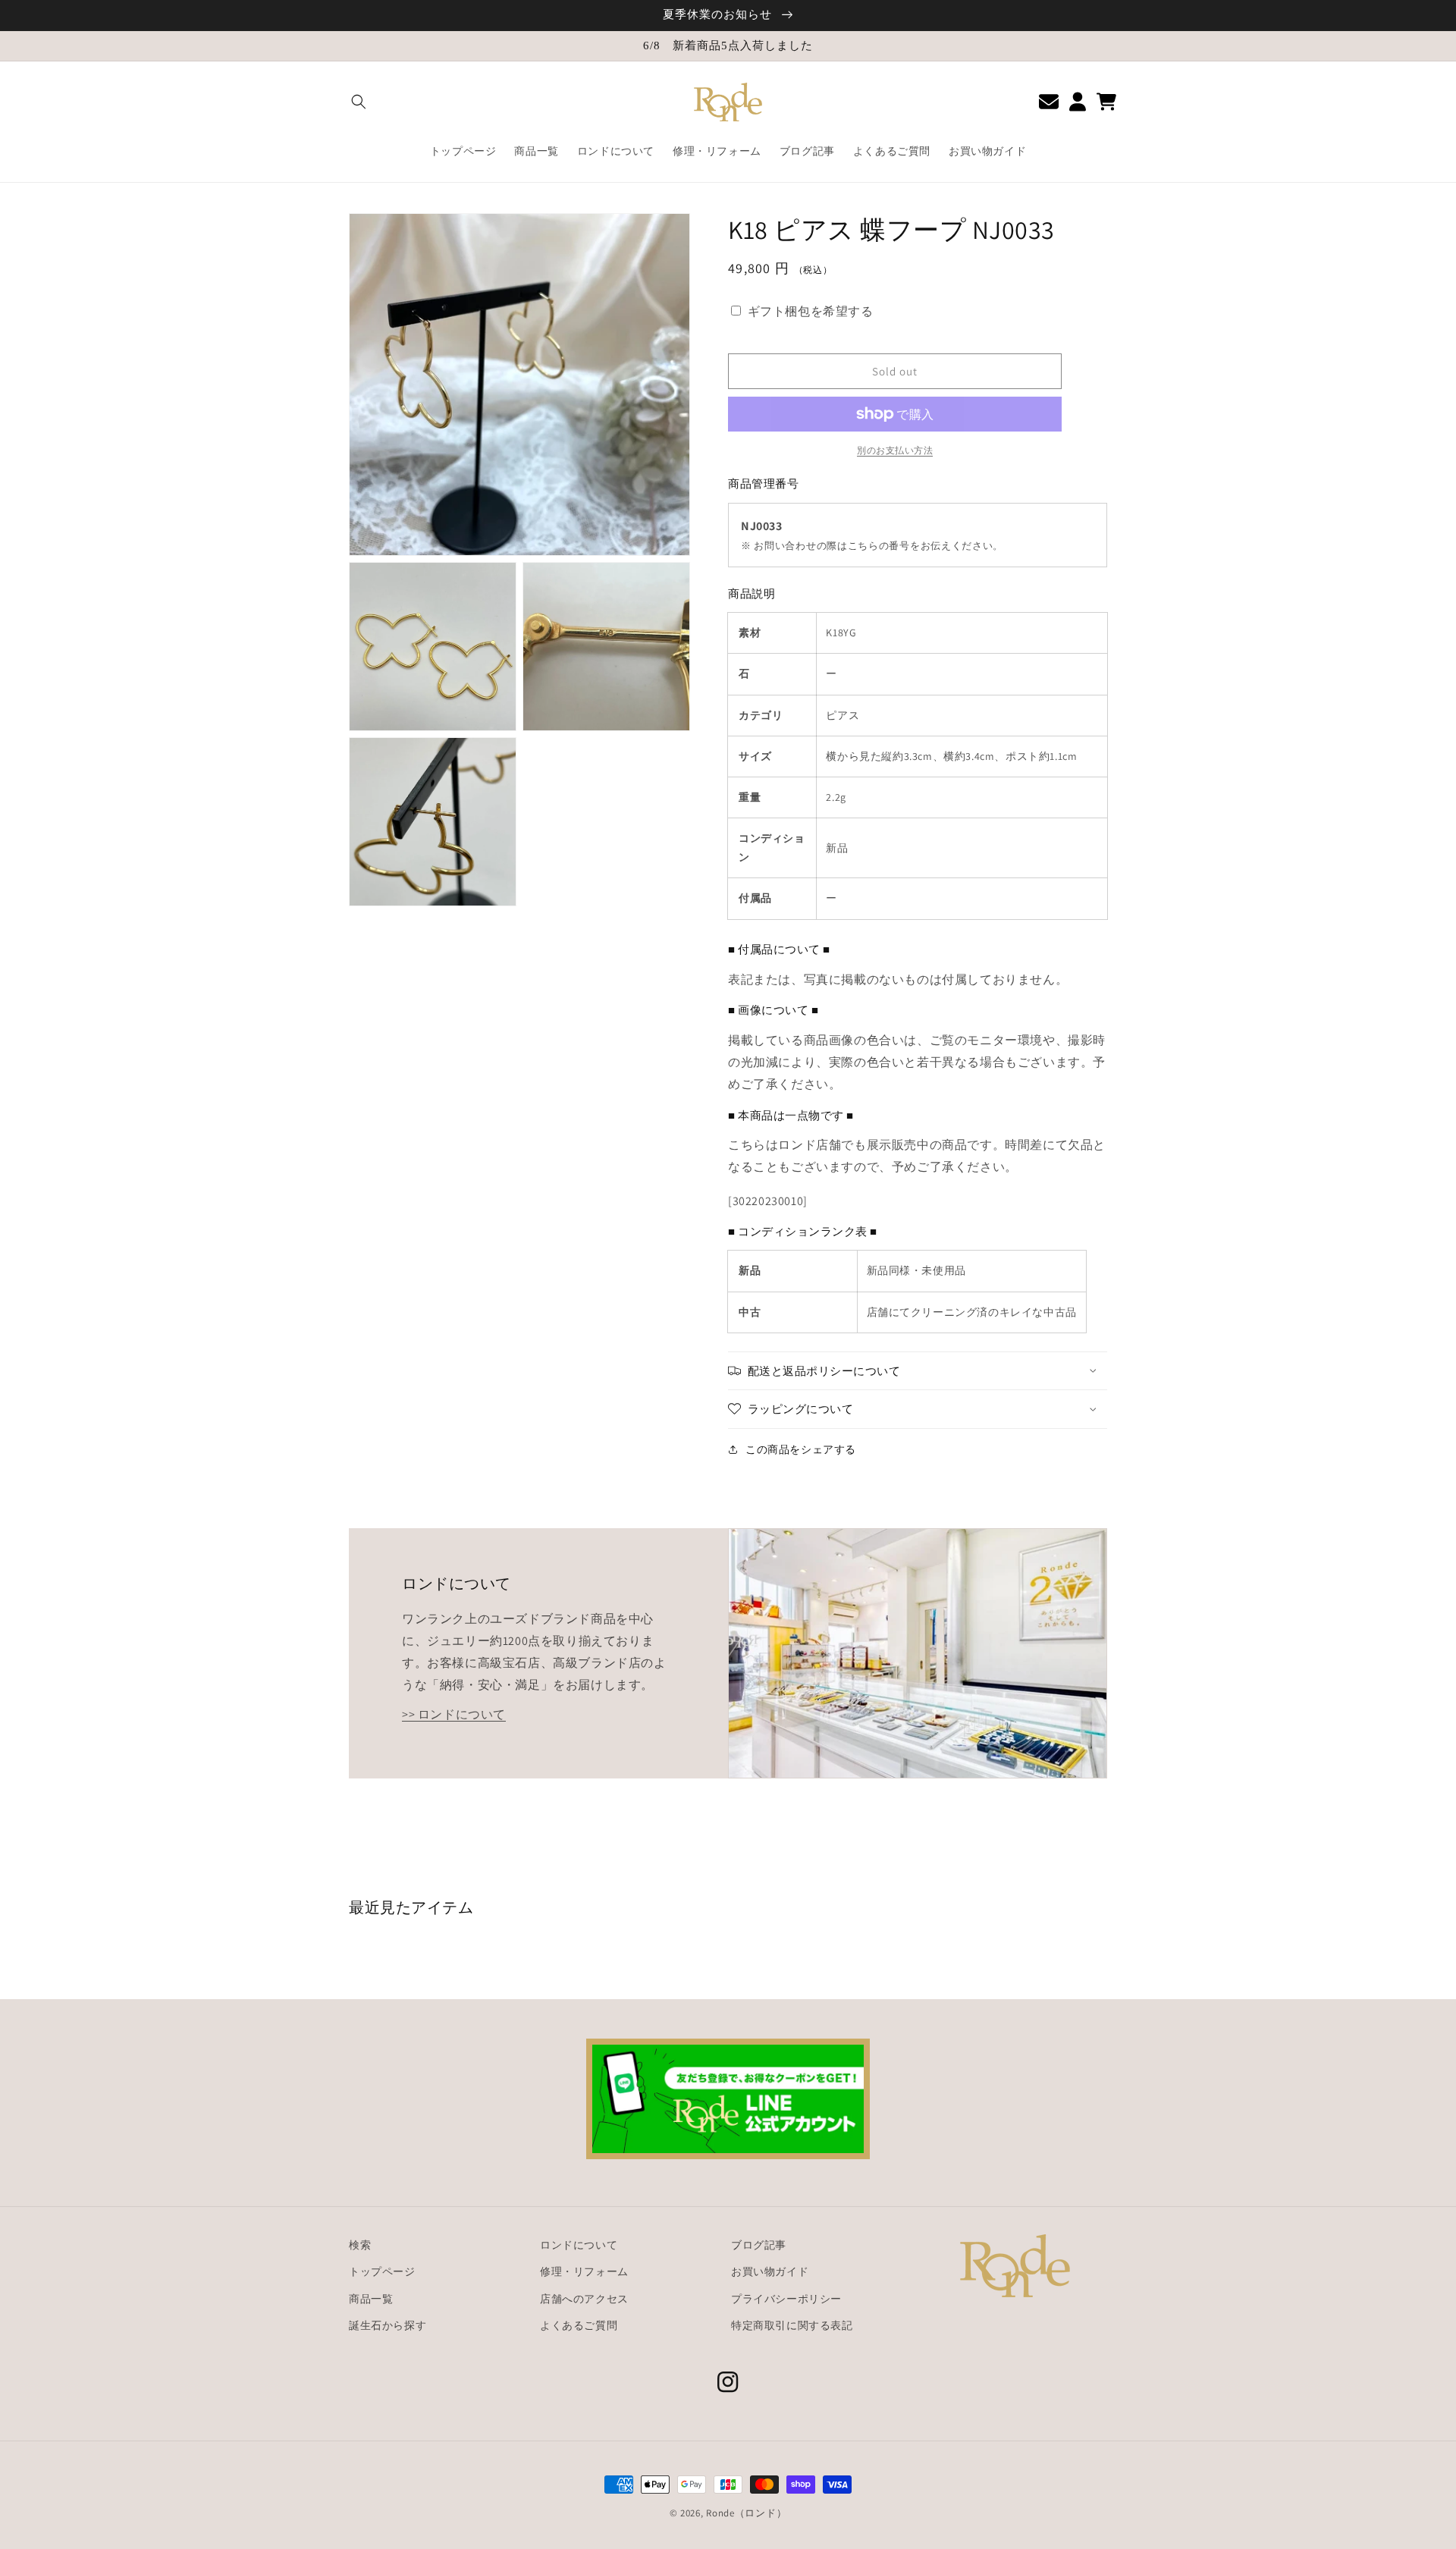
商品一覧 (371, 2299)
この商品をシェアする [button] (801, 1449)
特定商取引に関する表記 (792, 2325)
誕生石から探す (388, 2325)
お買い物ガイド (770, 2271)
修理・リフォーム (584, 2271)
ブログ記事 (759, 2245)
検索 (360, 2245)
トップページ (382, 2271)
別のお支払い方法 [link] (895, 450)
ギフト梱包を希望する (811, 311)
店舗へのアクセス (584, 2299)
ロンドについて (579, 2245)
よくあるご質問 (579, 2325)
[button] (359, 102)
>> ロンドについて (454, 1714)
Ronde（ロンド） (746, 2513)
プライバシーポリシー (786, 2299)
